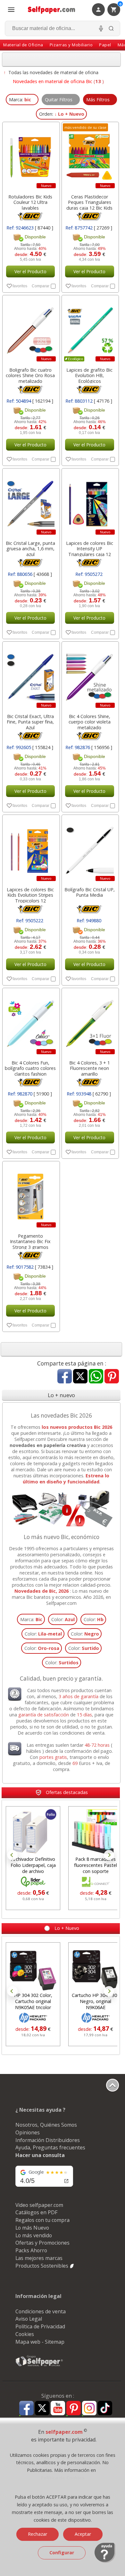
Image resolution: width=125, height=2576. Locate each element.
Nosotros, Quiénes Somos (46, 2125)
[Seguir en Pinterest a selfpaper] (74, 2409)
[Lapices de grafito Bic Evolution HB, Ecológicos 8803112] (90, 329)
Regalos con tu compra (42, 2220)
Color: (63, 1619)
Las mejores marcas (39, 2258)
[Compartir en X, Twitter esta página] (80, 1377)
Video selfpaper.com (39, 2205)
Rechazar (37, 2534)
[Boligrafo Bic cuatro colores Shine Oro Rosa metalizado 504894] (30, 329)
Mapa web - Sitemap (40, 2342)
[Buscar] (111, 28)
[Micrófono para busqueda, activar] (101, 28)
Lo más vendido (34, 2235)
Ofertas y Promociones (42, 2243)
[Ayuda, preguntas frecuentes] (105, 2561)
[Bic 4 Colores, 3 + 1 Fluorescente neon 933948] (90, 1022)
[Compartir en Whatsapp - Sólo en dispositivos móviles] (96, 1377)
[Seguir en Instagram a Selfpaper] (89, 2409)
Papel (105, 45)
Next (109, 1855)
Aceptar (83, 2534)
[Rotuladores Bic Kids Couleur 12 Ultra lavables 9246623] (30, 156)
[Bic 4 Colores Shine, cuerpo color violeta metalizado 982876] (90, 676)
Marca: (31, 1619)
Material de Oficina (23, 45)
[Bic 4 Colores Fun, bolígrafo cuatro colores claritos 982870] (30, 1022)
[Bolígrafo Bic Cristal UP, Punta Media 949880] (90, 849)
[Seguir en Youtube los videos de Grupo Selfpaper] (58, 2408)
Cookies (25, 2334)
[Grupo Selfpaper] (39, 2366)
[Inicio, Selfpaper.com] (52, 10)
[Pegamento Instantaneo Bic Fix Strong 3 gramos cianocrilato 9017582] (30, 1195)
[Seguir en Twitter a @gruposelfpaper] (42, 2408)
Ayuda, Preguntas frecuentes (50, 2147)
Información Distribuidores (48, 2140)
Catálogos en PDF (36, 2212)
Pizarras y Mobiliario (71, 45)
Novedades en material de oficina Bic (53, 81)
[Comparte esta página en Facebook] (65, 1377)
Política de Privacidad (40, 2326)
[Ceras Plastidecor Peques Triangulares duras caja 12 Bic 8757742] (90, 156)
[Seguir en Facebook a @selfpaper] (26, 2409)
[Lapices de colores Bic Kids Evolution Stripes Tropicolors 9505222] (30, 849)
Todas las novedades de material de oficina (53, 72)
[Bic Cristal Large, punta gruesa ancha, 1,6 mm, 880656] (30, 503)
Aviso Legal (29, 2319)
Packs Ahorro (31, 2250)
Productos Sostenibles (42, 2266)
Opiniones (28, 2132)
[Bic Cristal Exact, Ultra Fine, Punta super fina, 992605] (30, 676)
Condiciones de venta (41, 2311)
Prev (13, 1855)
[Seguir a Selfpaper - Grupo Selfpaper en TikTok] (105, 2408)
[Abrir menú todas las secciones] (11, 10)
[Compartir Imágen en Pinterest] (112, 1377)
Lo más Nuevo (32, 2228)
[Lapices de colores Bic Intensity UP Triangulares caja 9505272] (90, 503)
